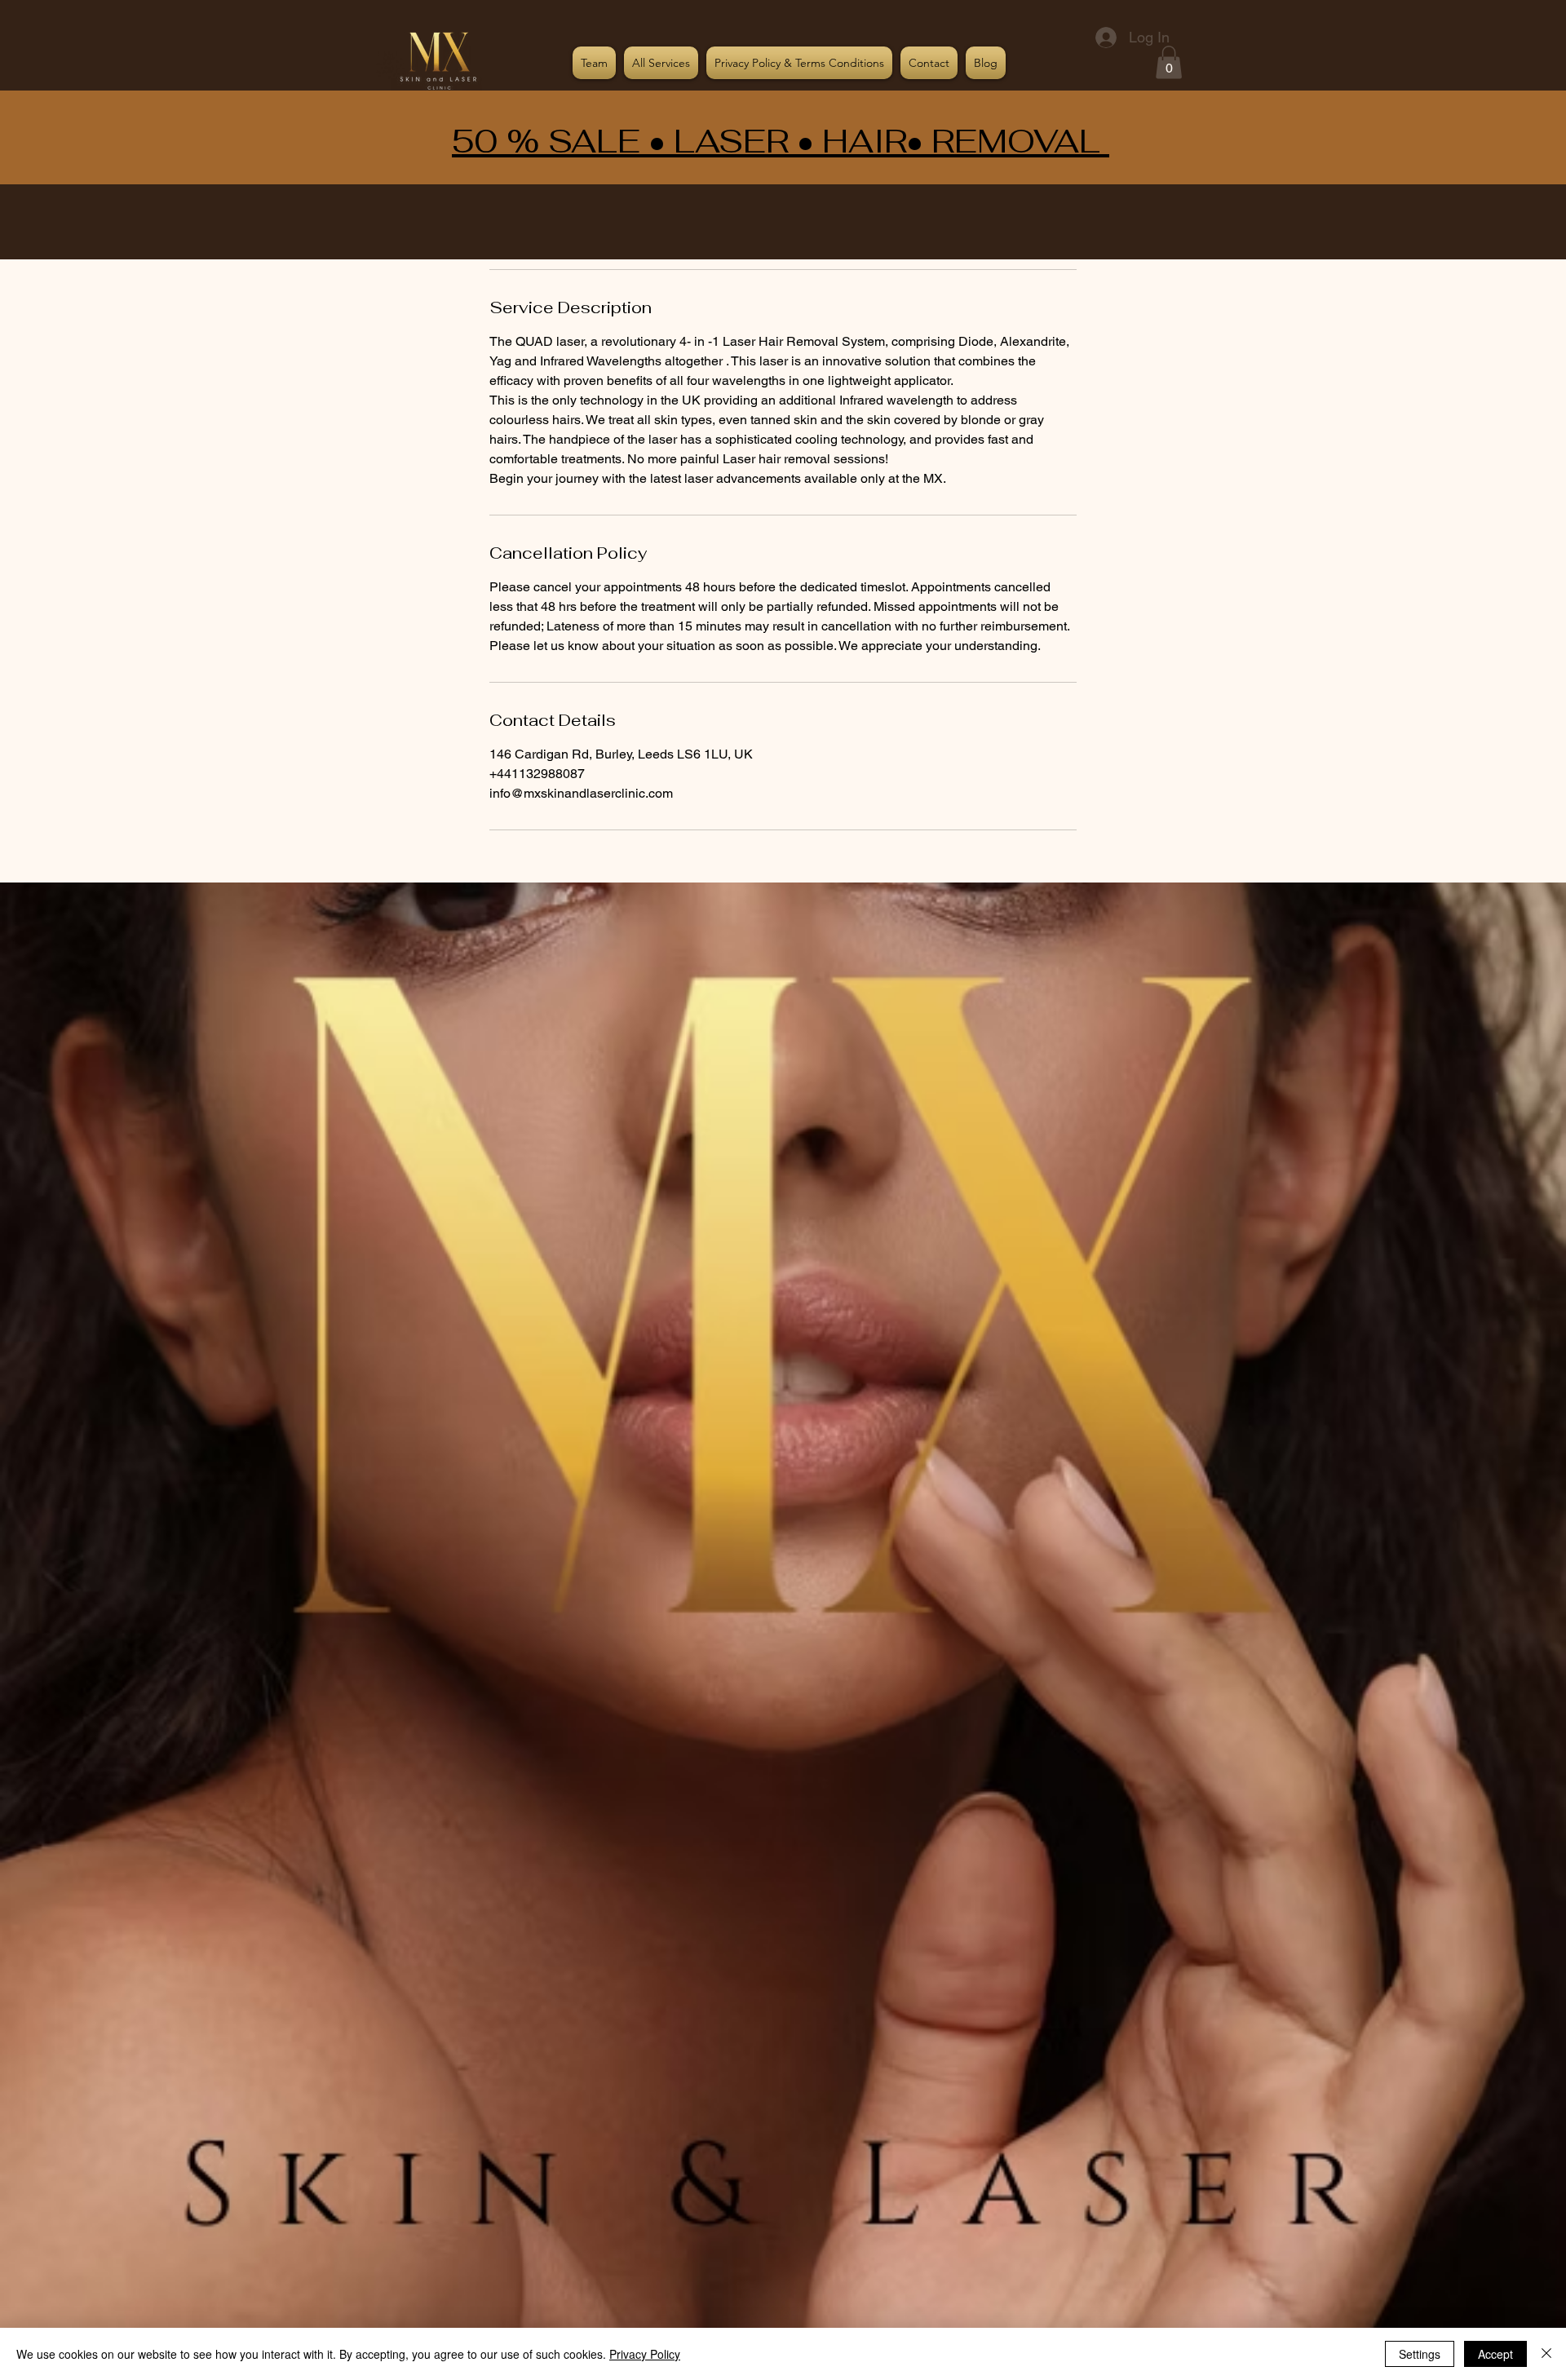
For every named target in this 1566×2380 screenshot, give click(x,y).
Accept (1495, 2354)
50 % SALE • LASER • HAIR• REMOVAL (781, 141)
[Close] (1546, 2354)
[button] (1169, 62)
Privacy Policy (645, 2354)
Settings (1420, 2354)
